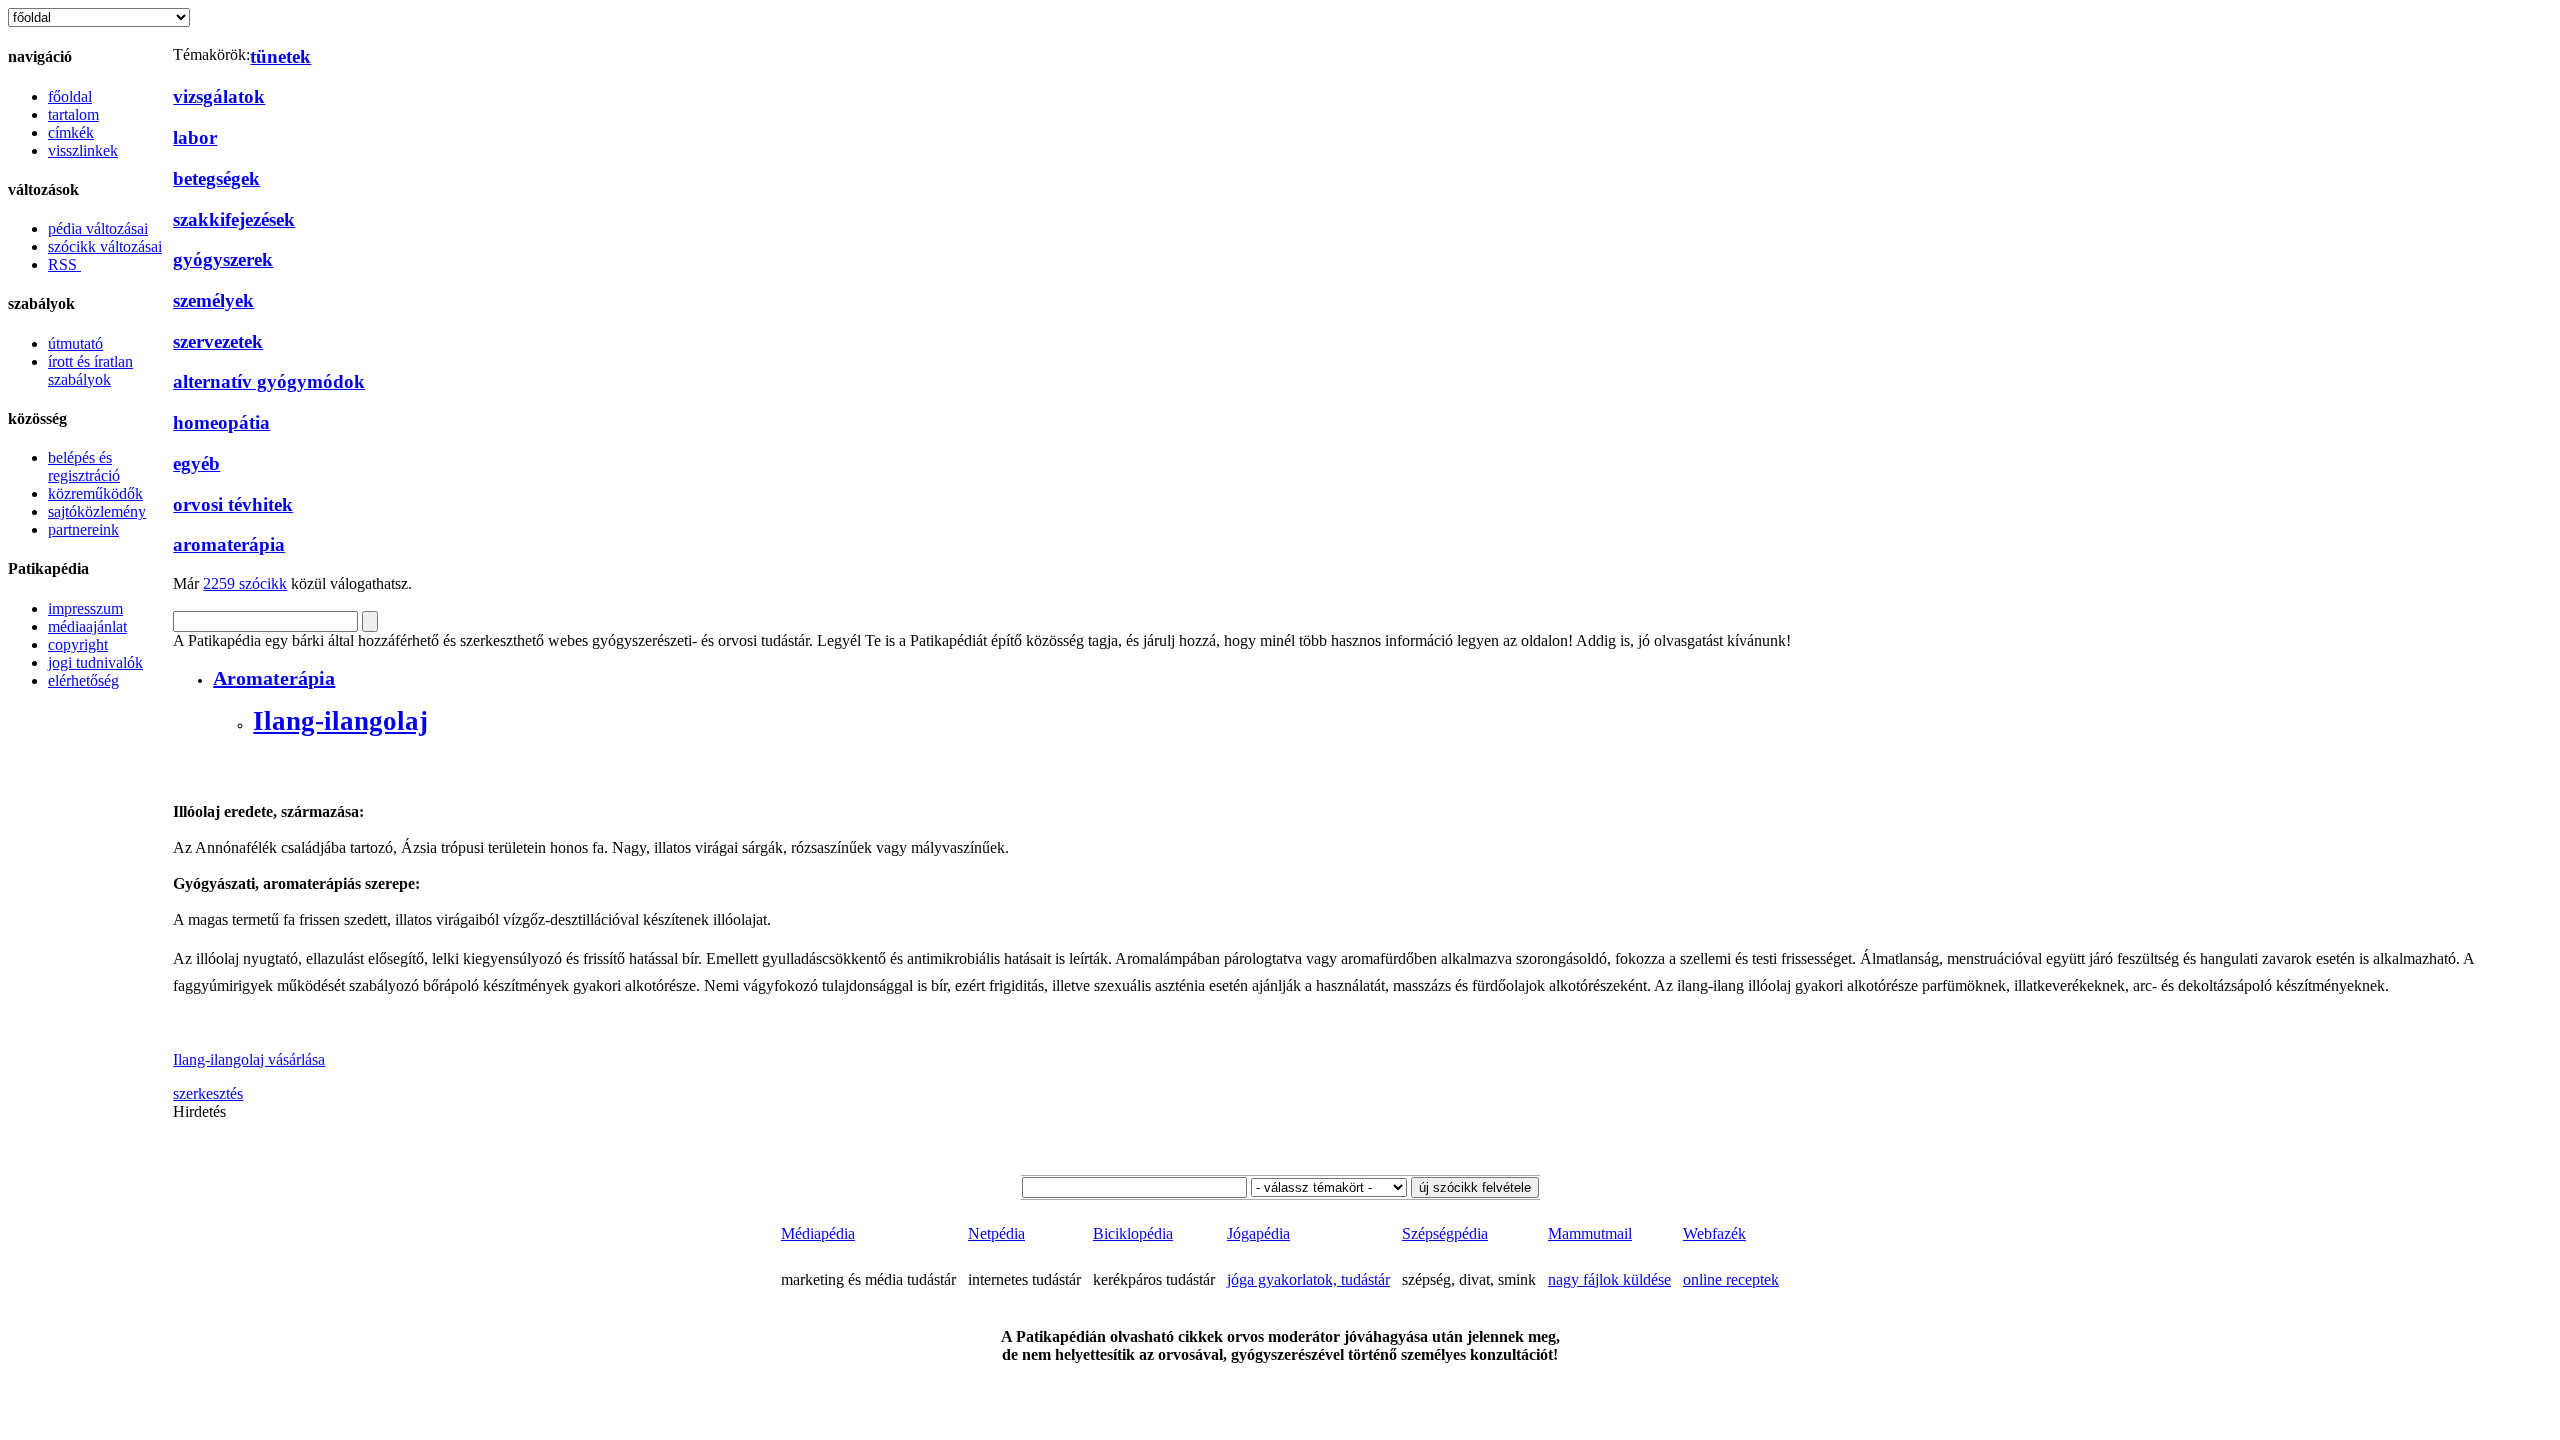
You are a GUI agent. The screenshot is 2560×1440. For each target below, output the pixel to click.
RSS (64, 264)
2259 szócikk (245, 583)
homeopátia (221, 422)
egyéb (196, 463)
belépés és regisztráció (84, 466)
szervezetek (218, 341)
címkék (71, 132)
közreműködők (95, 493)
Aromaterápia (274, 678)
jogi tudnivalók (95, 662)
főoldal (70, 96)
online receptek (1731, 1279)
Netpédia (996, 1233)
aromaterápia (229, 544)
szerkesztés (208, 1093)
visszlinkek (83, 150)
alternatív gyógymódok (269, 381)
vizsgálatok (219, 96)
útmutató (75, 343)
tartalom (73, 114)
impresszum (85, 608)
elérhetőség (83, 680)
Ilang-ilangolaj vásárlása (249, 1059)
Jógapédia (1258, 1233)
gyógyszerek (223, 259)
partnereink (83, 529)
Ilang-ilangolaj (340, 721)
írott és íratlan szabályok (90, 370)
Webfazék (1714, 1233)
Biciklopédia (1133, 1233)
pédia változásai (98, 228)
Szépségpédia (1445, 1233)
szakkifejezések (234, 219)
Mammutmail (1590, 1233)
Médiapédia (818, 1233)
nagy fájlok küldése (1609, 1279)
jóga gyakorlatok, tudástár (1308, 1279)
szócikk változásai (105, 246)
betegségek (216, 178)
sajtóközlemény (97, 511)
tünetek (280, 56)
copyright (78, 644)
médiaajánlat (87, 626)
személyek (213, 300)
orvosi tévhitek (233, 504)
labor (195, 137)
